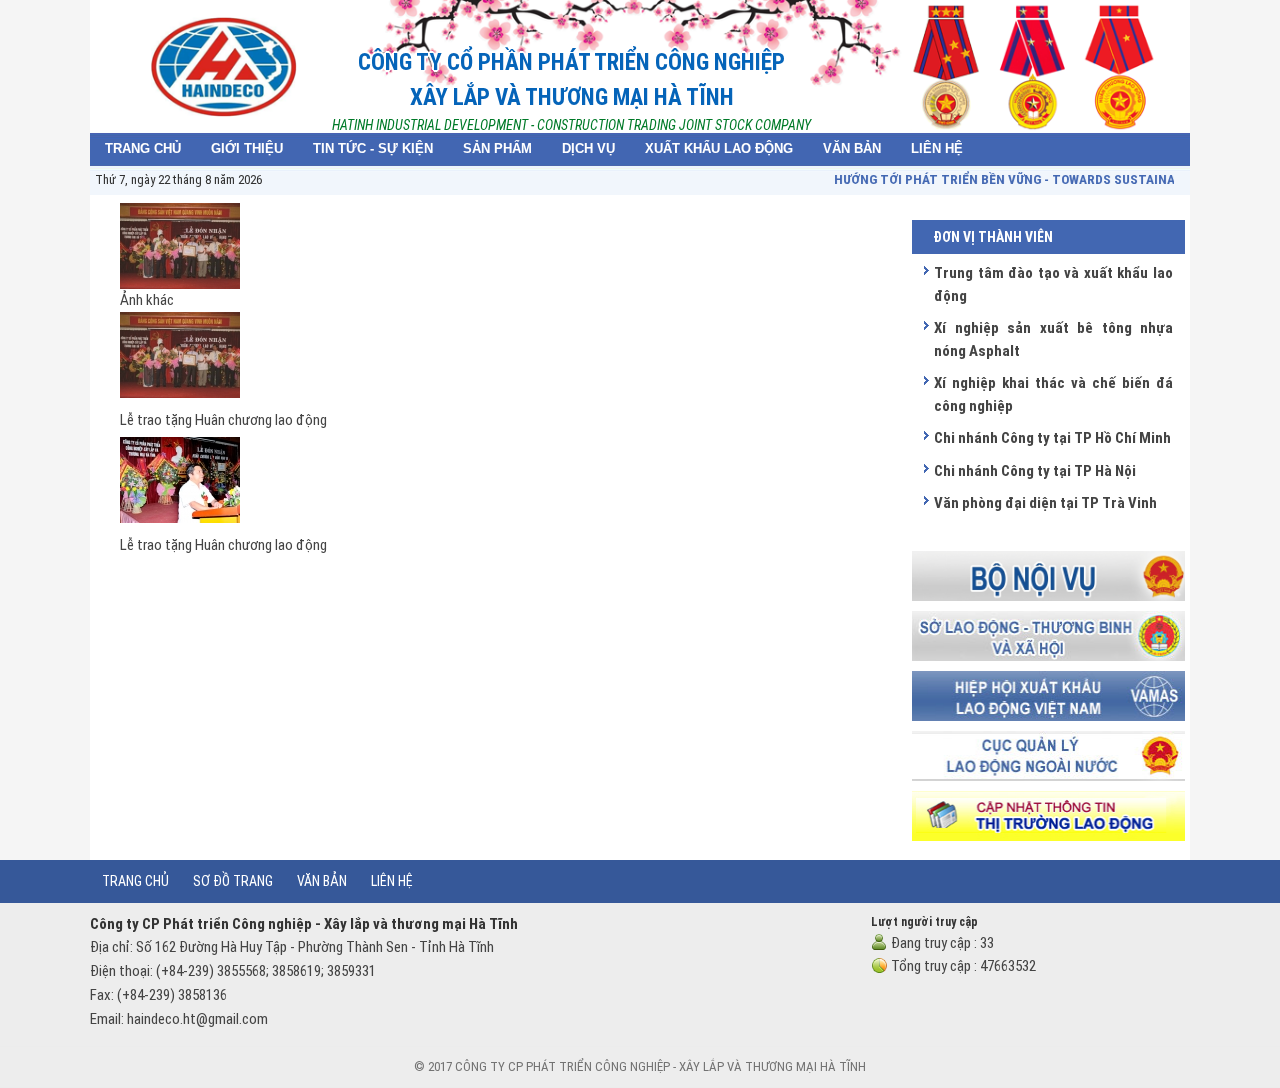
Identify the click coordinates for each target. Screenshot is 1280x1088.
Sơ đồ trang (233, 881)
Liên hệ (392, 881)
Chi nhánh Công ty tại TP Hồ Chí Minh (1052, 438)
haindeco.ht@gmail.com (197, 1019)
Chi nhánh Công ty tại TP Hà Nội (1035, 471)
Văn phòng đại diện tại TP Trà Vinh (1045, 503)
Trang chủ (135, 881)
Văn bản (322, 881)
